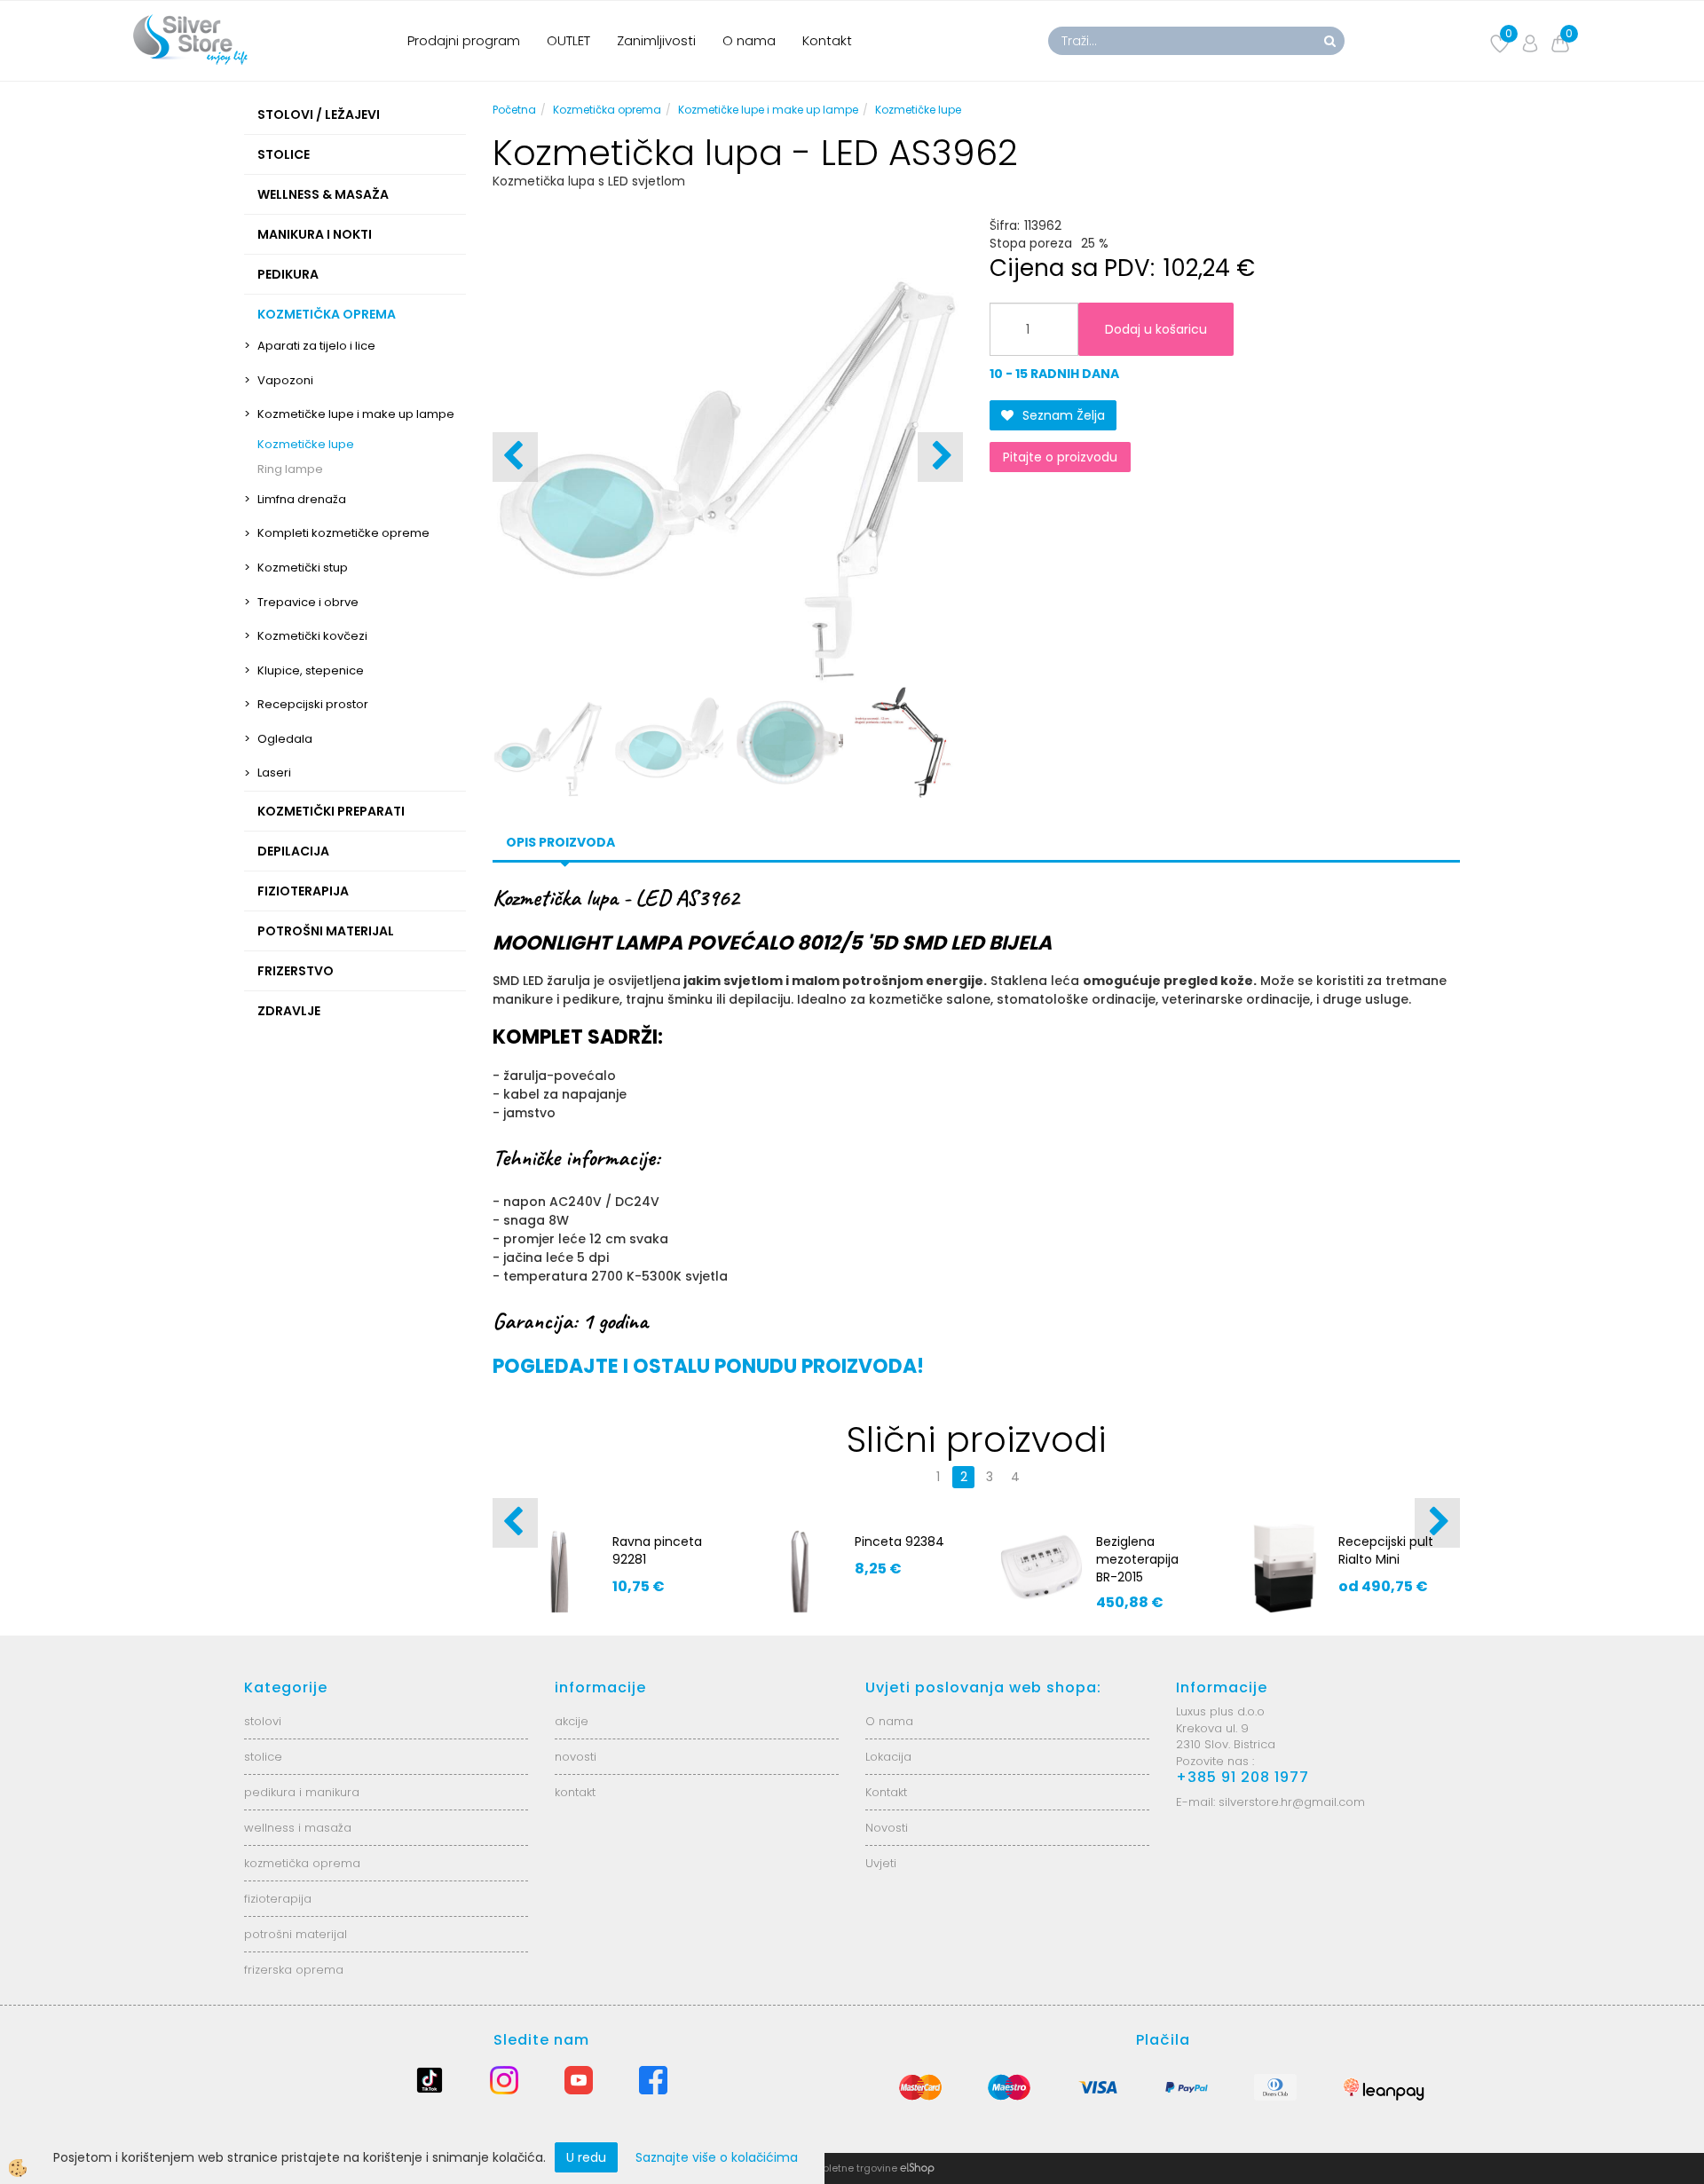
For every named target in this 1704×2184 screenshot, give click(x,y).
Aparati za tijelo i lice (316, 346)
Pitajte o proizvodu (1060, 457)
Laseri (274, 773)
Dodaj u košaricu (1156, 329)
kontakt (575, 1792)
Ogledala (285, 739)
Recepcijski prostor (313, 704)
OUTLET (568, 40)
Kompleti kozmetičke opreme (343, 533)
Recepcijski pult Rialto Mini (1386, 1550)
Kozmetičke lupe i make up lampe (356, 414)
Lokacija (888, 1757)
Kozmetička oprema (607, 110)
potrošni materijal (296, 1934)
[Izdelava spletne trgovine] (917, 2168)
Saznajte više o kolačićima (717, 2157)
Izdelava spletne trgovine (834, 2168)
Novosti (887, 1828)
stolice (263, 1757)
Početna (514, 110)
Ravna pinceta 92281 (657, 1550)
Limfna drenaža (302, 499)
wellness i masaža (298, 1828)
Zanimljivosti (656, 40)
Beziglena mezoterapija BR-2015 (1137, 1559)
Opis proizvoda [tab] (560, 842)
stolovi (263, 1721)
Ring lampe (290, 469)
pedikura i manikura (302, 1792)
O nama (749, 40)
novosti (576, 1757)
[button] (940, 457)
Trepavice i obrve (308, 602)
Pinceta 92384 (899, 1541)
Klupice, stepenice (311, 670)
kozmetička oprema (302, 1863)
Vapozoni (285, 380)
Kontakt (827, 40)
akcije (572, 1721)
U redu (586, 2157)
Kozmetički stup (303, 568)
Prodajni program (464, 40)
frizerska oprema (294, 1970)
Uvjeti (881, 1863)
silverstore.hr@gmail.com (1292, 1802)
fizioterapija (278, 1899)
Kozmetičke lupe (306, 444)
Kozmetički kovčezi (312, 636)
